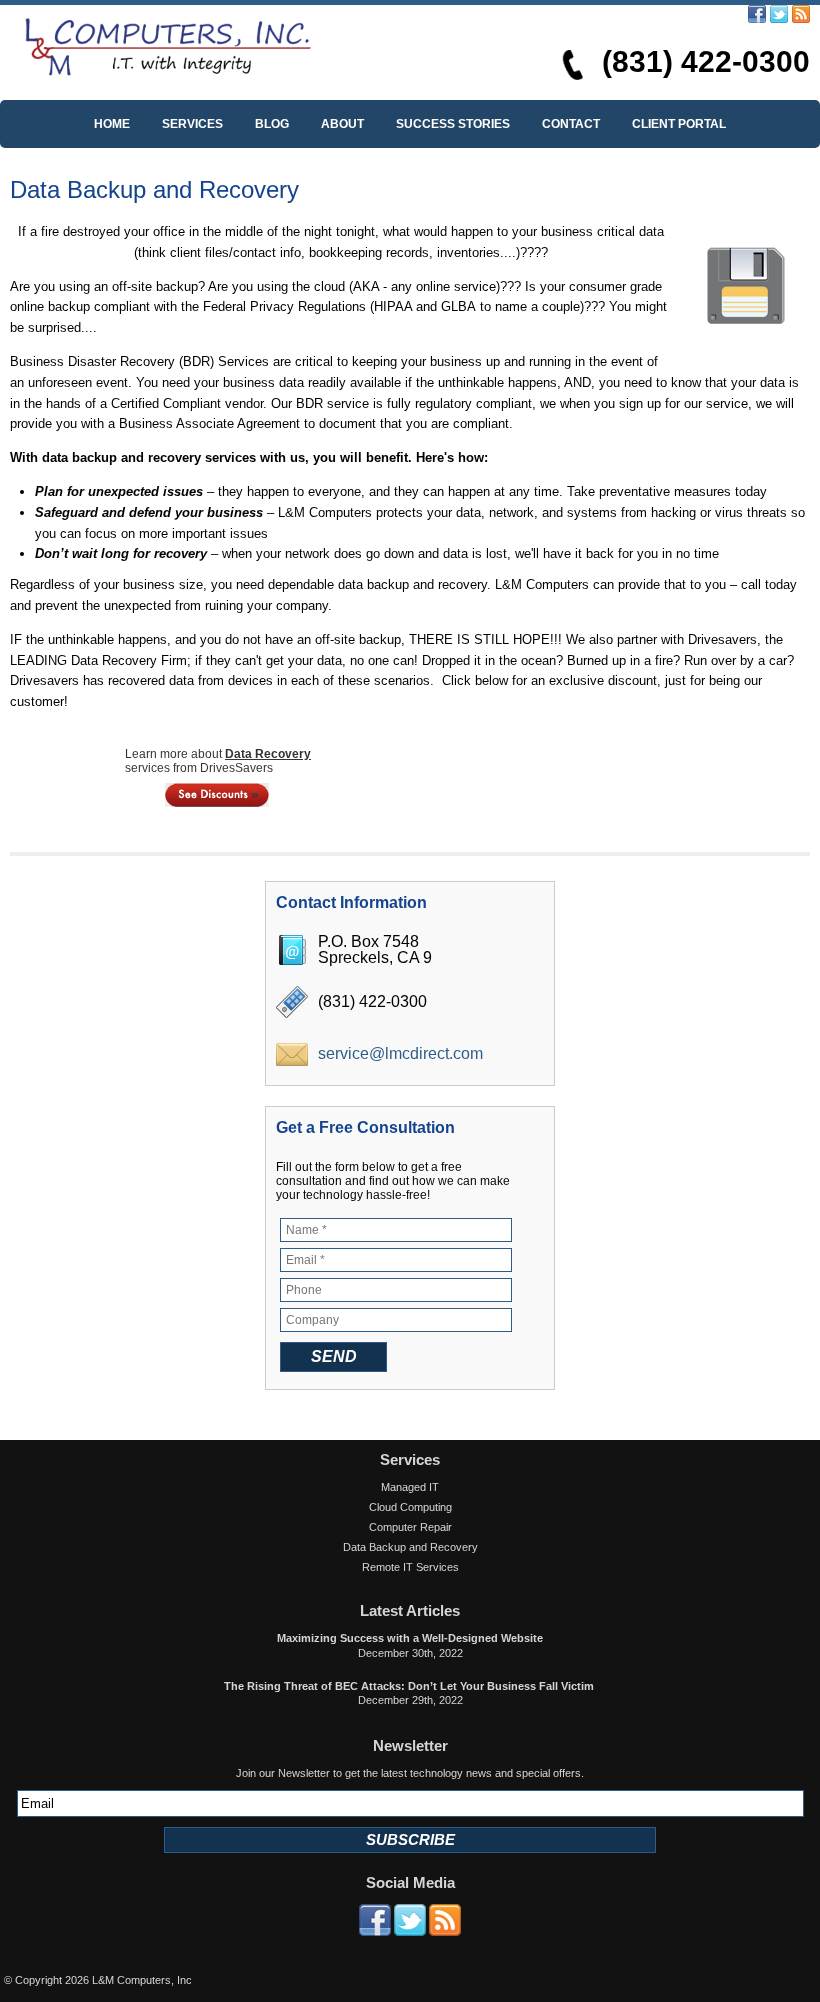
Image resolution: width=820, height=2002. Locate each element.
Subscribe (410, 1839)
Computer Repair (410, 1527)
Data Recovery (268, 754)
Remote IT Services (410, 1567)
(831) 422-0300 (706, 61)
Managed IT (410, 1487)
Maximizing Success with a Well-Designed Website (410, 1638)
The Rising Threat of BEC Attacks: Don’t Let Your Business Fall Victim (410, 1686)
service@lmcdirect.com (400, 1053)
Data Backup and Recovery (410, 1547)
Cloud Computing (410, 1507)
